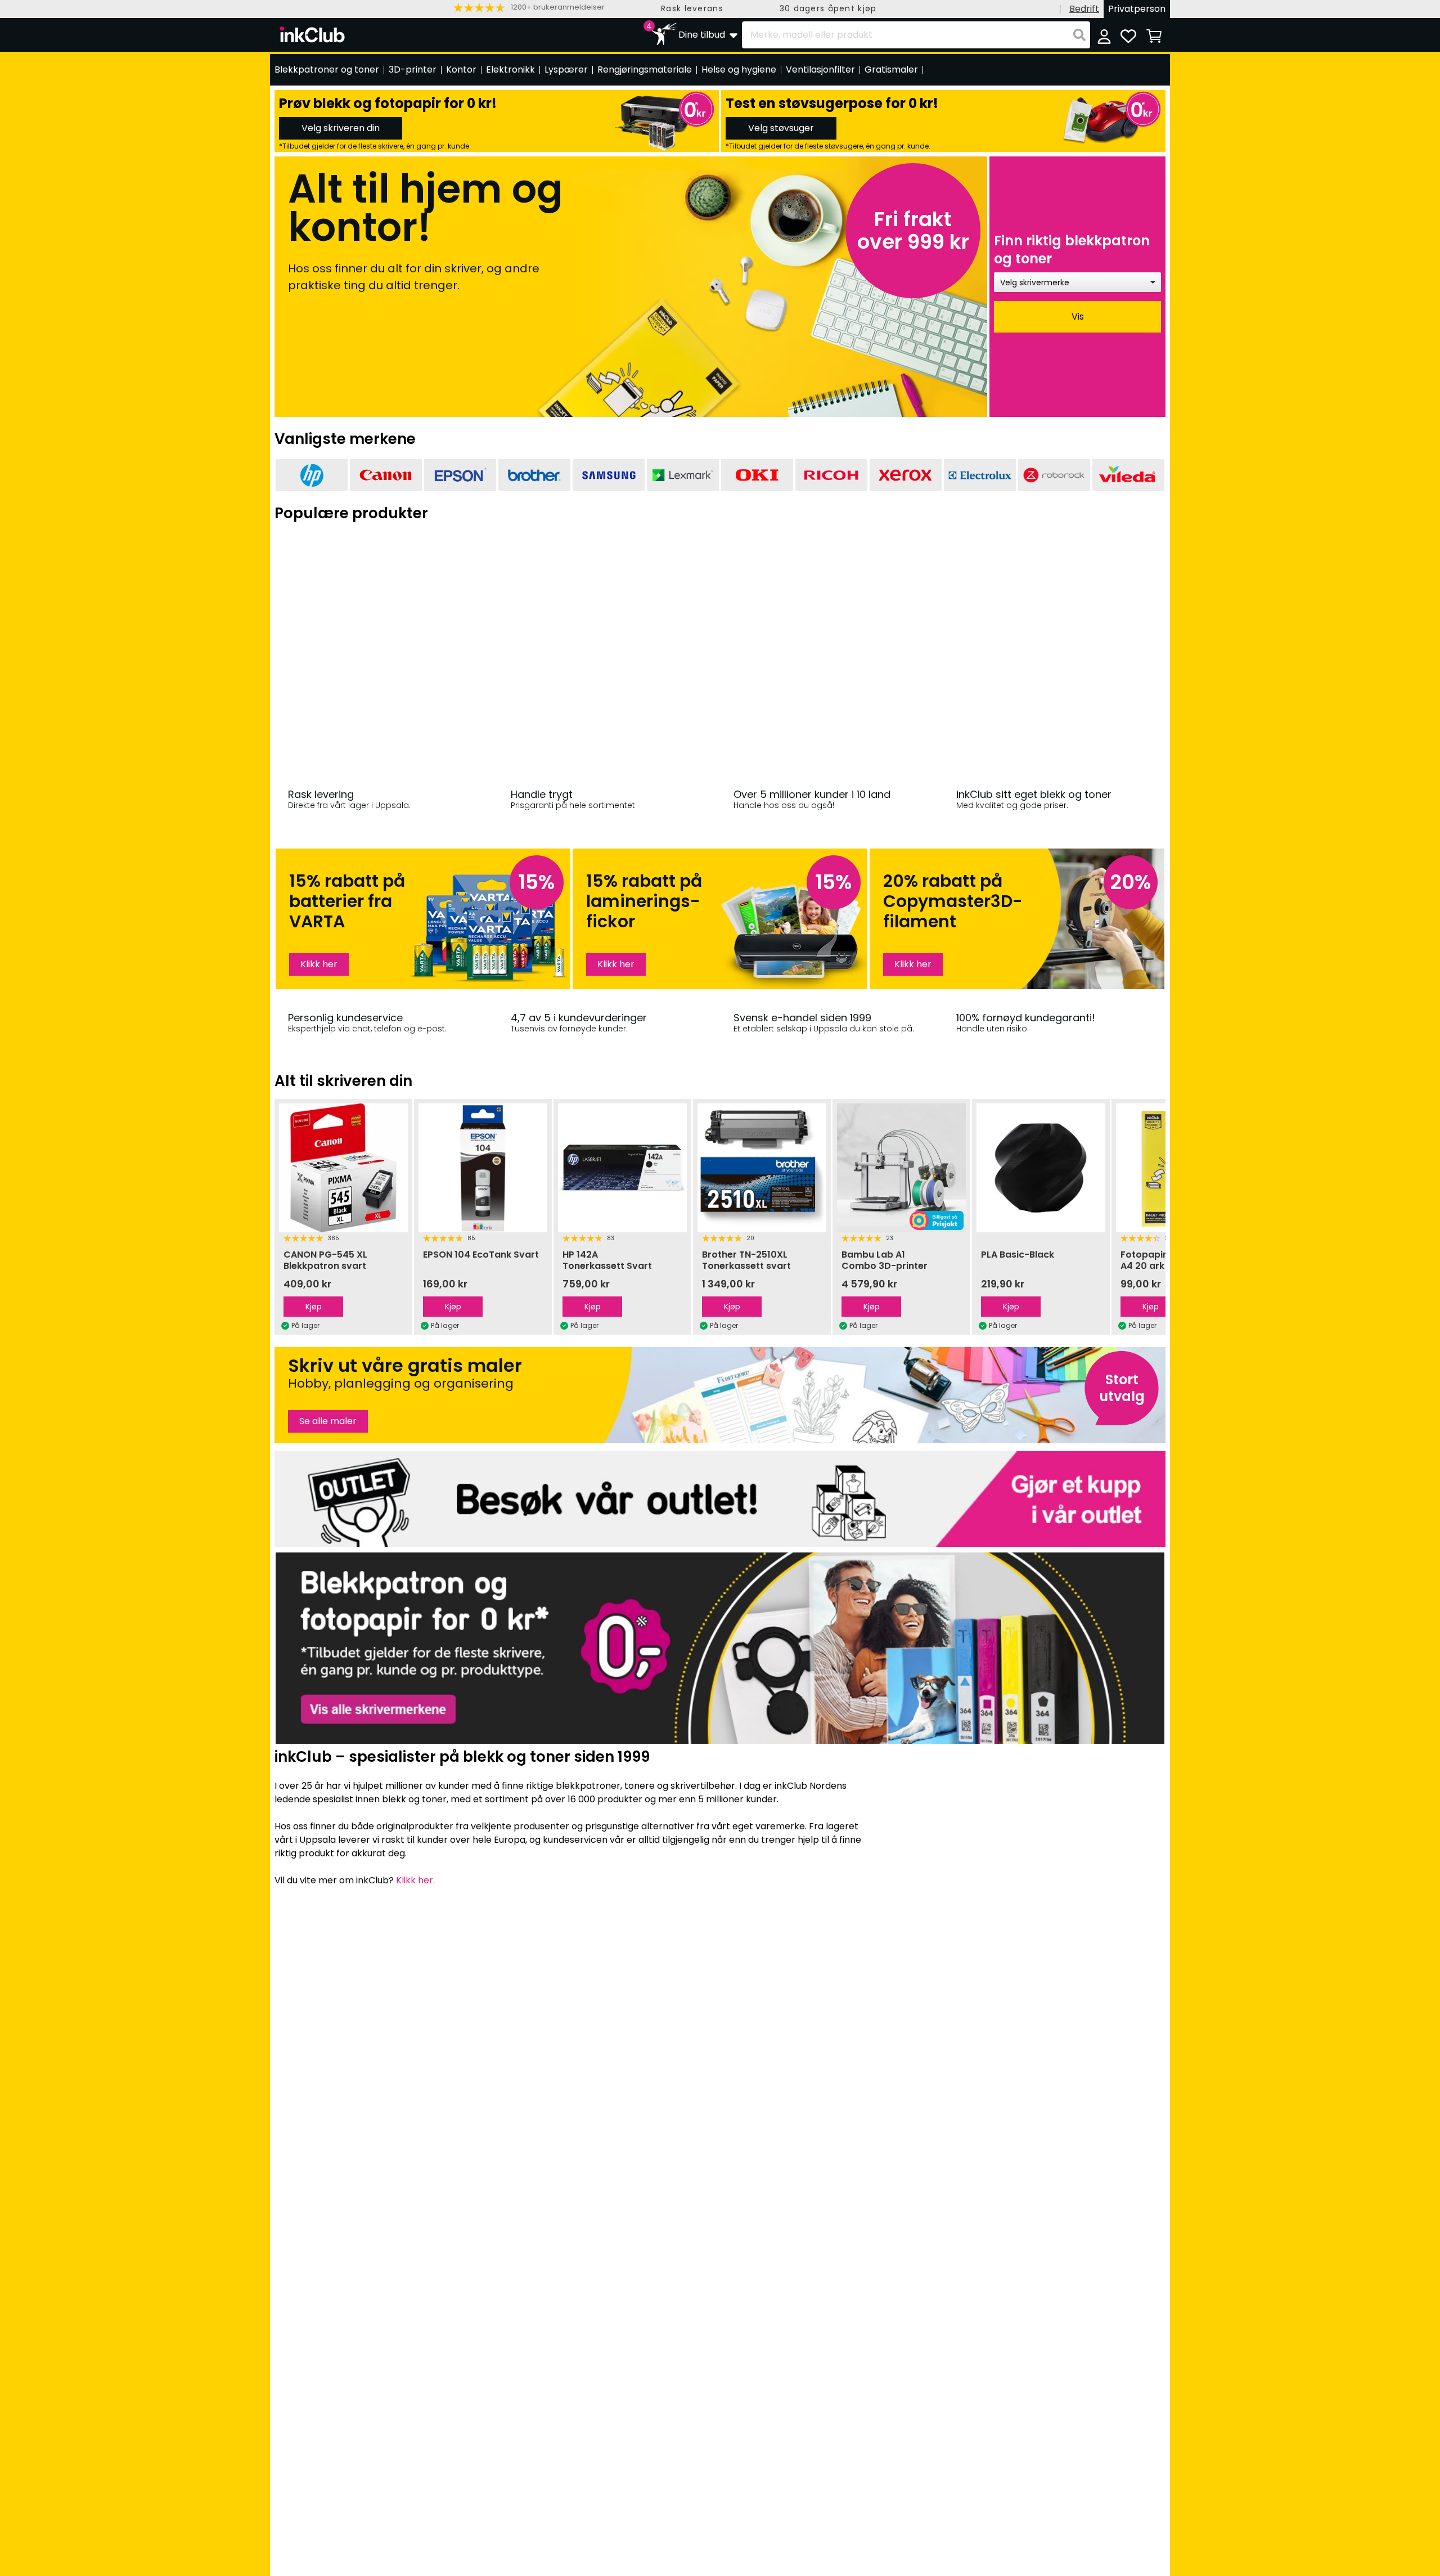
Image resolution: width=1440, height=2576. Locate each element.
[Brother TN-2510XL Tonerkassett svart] (624, 1168)
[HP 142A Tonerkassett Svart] (485, 1168)
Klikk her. (415, 1880)
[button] (529, 8)
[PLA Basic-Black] (903, 1168)
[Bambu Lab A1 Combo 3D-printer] (764, 1168)
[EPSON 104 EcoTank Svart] (345, 1168)
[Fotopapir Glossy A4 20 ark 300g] (1043, 1168)
